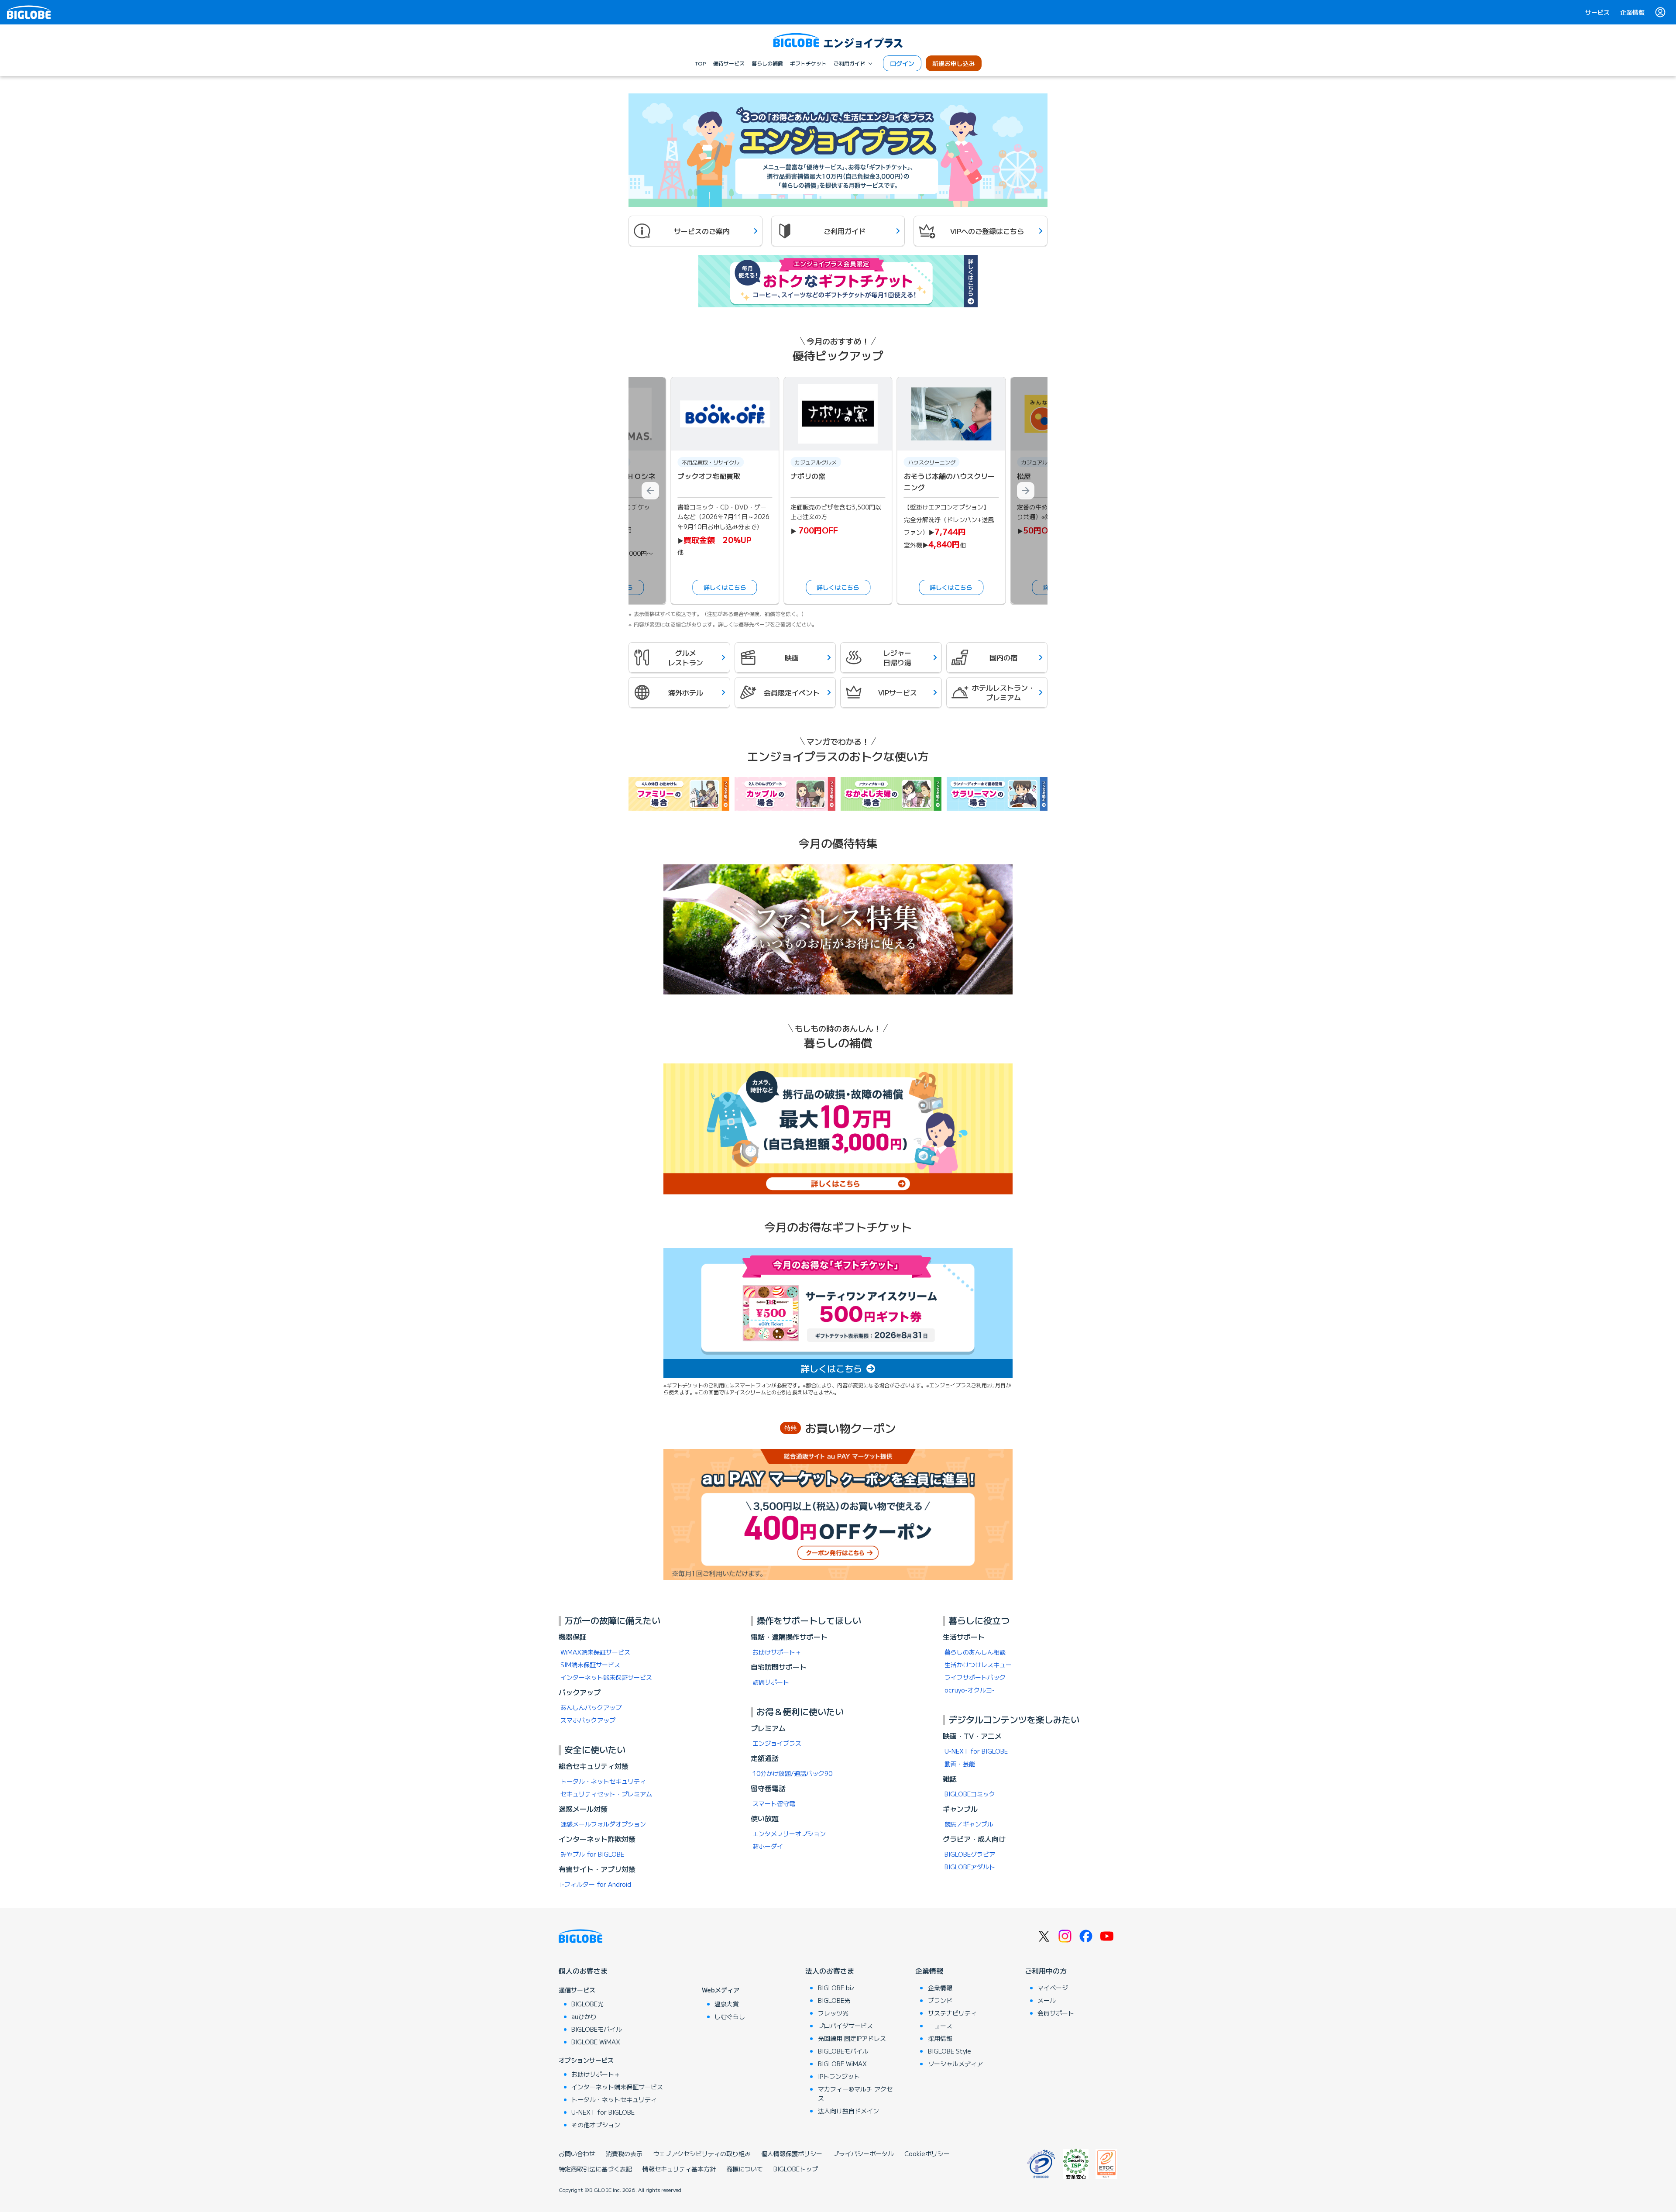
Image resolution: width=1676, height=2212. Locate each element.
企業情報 (1632, 12)
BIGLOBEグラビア (970, 1854)
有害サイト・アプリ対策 (597, 1869)
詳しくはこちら (725, 587)
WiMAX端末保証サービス (595, 1652)
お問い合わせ (577, 2154)
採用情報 (940, 2038)
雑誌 (950, 1779)
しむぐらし (730, 2016)
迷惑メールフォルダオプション (603, 1824)
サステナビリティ (952, 2013)
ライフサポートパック (975, 1677)
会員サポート (1056, 2013)
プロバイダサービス (845, 2026)
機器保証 (573, 1637)
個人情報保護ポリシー (792, 2154)
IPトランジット (839, 2076)
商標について (745, 2169)
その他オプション (596, 2125)
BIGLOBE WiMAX (596, 2042)
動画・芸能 (960, 1764)
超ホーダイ (768, 1846)
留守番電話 (768, 1788)
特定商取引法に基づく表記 (595, 2169)
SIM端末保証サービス (590, 1665)
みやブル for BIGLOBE (592, 1854)
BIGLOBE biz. (837, 1988)
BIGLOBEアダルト (970, 1867)
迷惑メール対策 (583, 1809)
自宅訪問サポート (779, 1667)
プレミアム (768, 1728)
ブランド (940, 2000)
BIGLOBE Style (950, 2051)
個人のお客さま (583, 1971)
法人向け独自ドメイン (848, 2111)
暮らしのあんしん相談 (975, 1652)
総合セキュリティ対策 (594, 1766)
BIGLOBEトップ (796, 2169)
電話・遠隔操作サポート (789, 1637)
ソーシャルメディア (955, 2064)
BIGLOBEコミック (970, 1794)
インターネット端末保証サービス (606, 1677)
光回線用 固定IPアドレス (852, 2038)
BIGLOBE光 (587, 2004)
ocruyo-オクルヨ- (970, 1690)
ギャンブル (960, 1809)
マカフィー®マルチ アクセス (855, 2093)
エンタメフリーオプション (789, 1834)
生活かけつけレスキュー (978, 1665)
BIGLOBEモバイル (597, 2029)
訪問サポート (771, 1682)
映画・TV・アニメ (972, 1736)
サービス (1597, 12)
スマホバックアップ (588, 1720)
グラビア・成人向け (974, 1839)
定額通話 (765, 1758)
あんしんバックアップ (591, 1707)
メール (1047, 2000)
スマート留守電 (774, 1803)
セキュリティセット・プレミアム (606, 1794)
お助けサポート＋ (777, 1652)
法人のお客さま (830, 1971)
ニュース (940, 2026)
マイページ (1053, 1988)
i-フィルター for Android (596, 1884)
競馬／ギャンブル (969, 1824)
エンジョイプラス (777, 1743)
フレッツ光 (833, 2013)
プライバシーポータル (863, 2154)
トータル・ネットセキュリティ (603, 1781)
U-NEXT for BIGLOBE (976, 1751)
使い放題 (765, 1818)
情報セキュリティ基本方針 (679, 2169)
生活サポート (964, 1637)
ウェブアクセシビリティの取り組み (702, 2154)
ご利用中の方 (1046, 1971)
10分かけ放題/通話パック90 (792, 1773)
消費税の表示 (624, 2154)
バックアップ (580, 1692)
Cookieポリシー (927, 2154)
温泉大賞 (727, 2004)
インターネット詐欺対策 (597, 1839)
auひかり (584, 2016)
